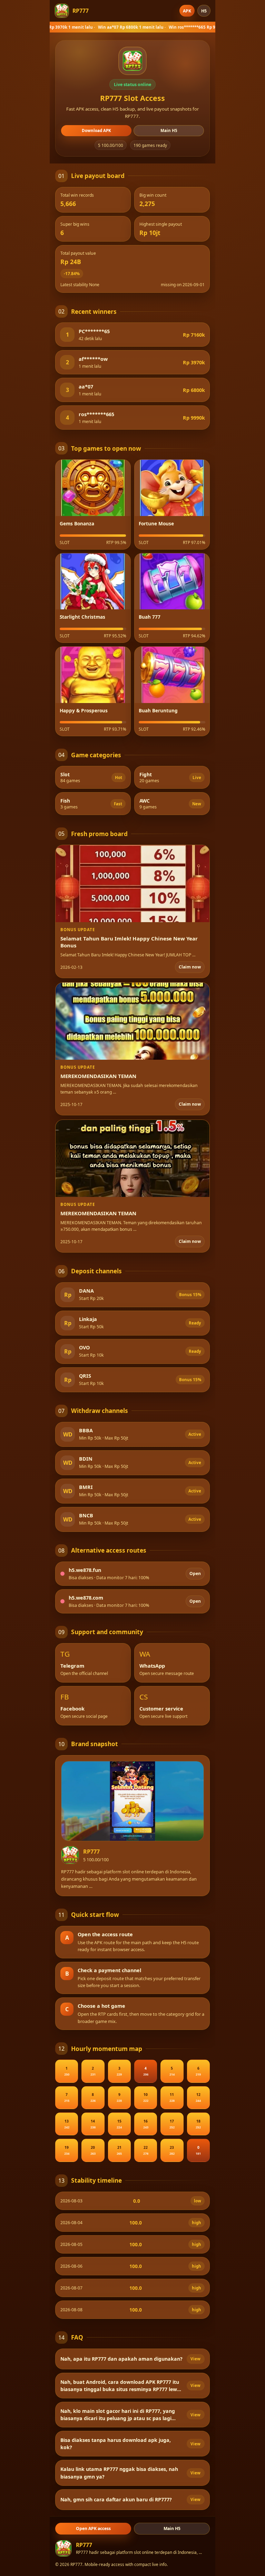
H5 (204, 11)
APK (187, 11)
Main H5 (169, 130)
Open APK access (93, 2528)
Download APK (96, 130)
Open (195, 1573)
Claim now (190, 967)
